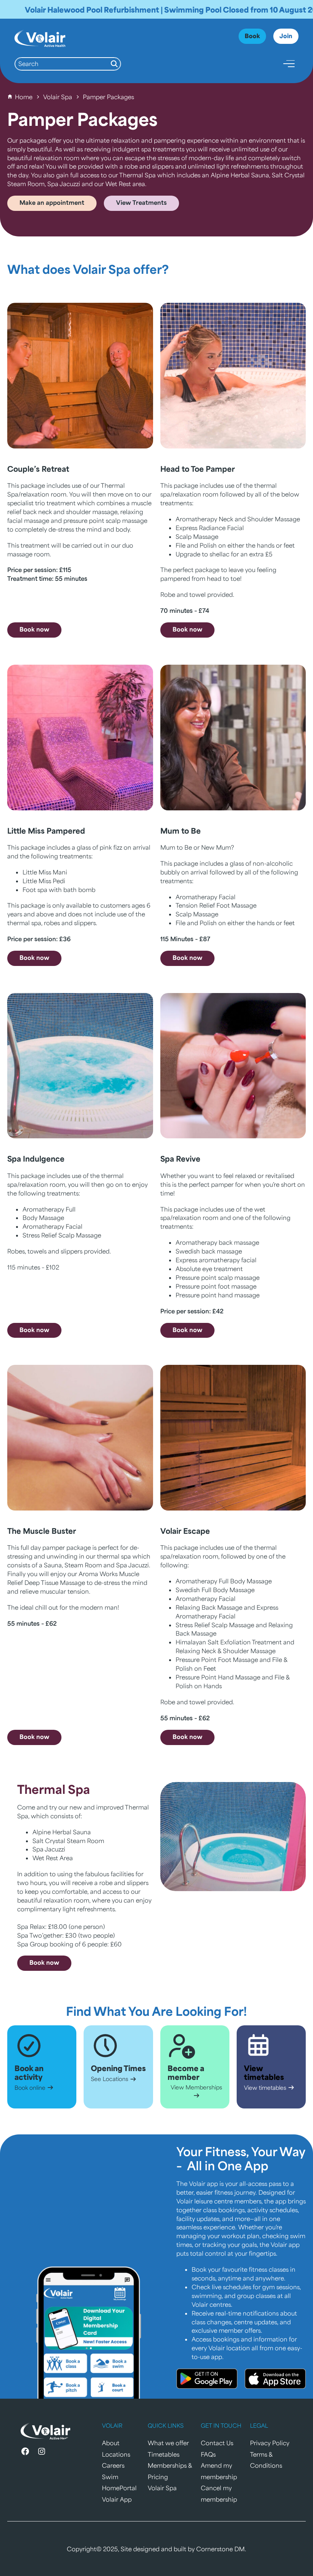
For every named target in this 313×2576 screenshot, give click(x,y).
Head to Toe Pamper (198, 468)
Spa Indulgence (36, 1158)
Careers (113, 2465)
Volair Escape (185, 1531)
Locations (116, 2454)
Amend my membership (219, 2471)
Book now (34, 629)
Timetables (164, 2454)
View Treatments (141, 202)
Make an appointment (52, 202)
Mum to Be (181, 830)
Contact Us (217, 2443)
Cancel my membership (219, 2493)
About (111, 2443)
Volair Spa (58, 97)
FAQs (208, 2454)
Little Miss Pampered (46, 830)
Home (24, 97)
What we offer (168, 2443)
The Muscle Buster (42, 1531)
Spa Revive (180, 1158)
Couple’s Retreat (38, 468)
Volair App (117, 2499)
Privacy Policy (270, 2443)
